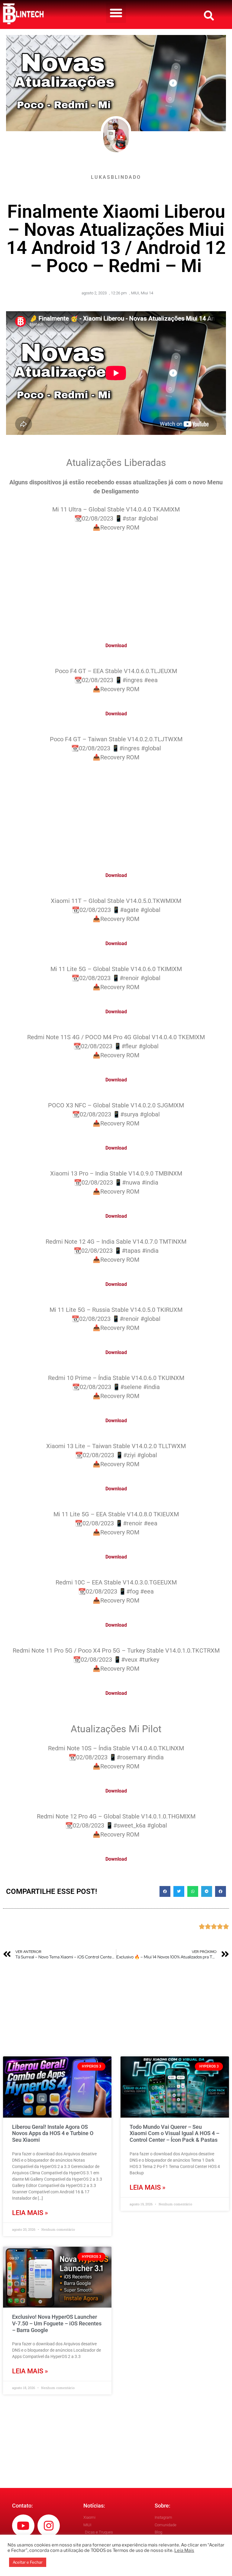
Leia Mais (184, 2550)
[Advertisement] (116, 583)
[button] (116, 13)
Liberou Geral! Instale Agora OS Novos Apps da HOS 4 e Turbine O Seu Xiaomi (53, 2133)
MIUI (135, 293)
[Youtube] (23, 2526)
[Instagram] (49, 2526)
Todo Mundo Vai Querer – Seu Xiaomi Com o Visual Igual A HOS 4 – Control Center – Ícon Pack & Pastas (174, 2133)
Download (116, 646)
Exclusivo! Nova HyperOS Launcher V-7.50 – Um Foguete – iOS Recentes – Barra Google (57, 2323)
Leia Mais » (30, 2213)
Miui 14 (147, 293)
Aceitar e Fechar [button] (28, 2562)
